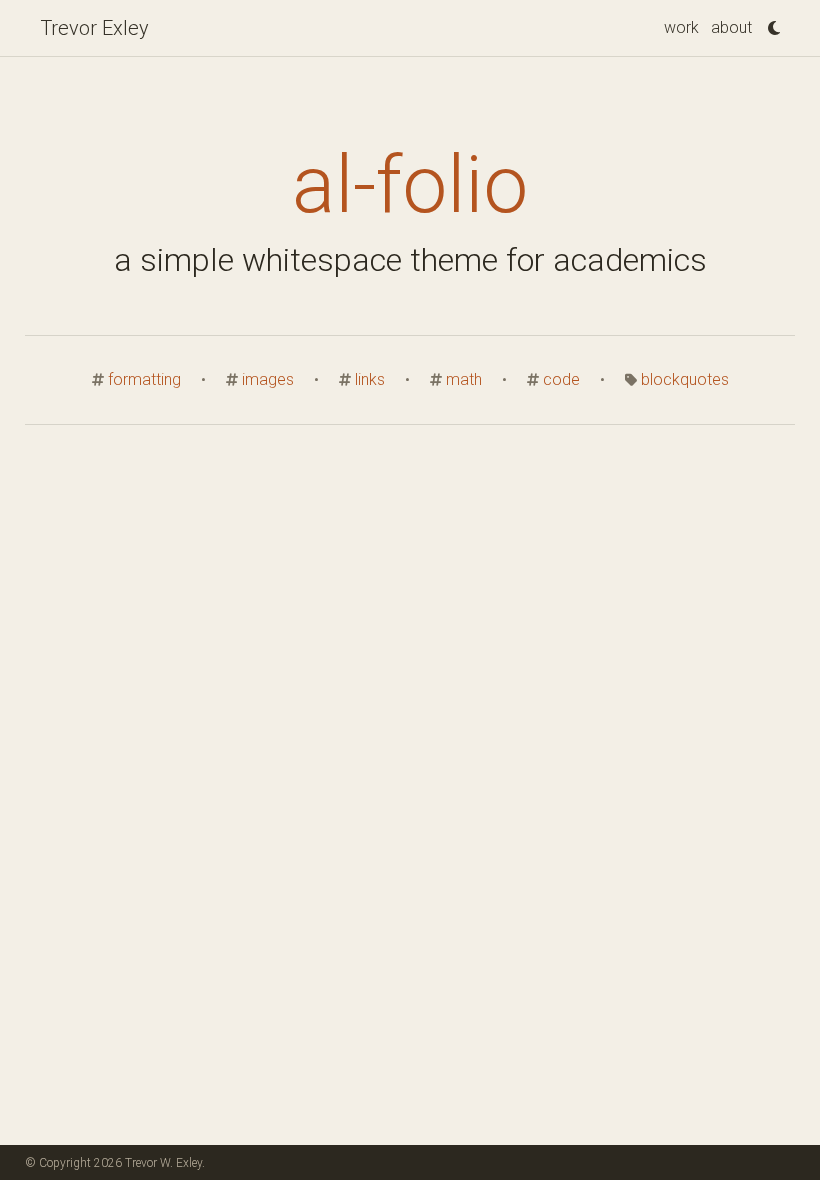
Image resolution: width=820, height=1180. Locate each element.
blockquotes (685, 379)
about (731, 27)
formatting (144, 379)
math (464, 379)
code (561, 379)
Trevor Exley (94, 28)
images (268, 379)
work (681, 27)
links (370, 379)
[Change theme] (769, 22)
